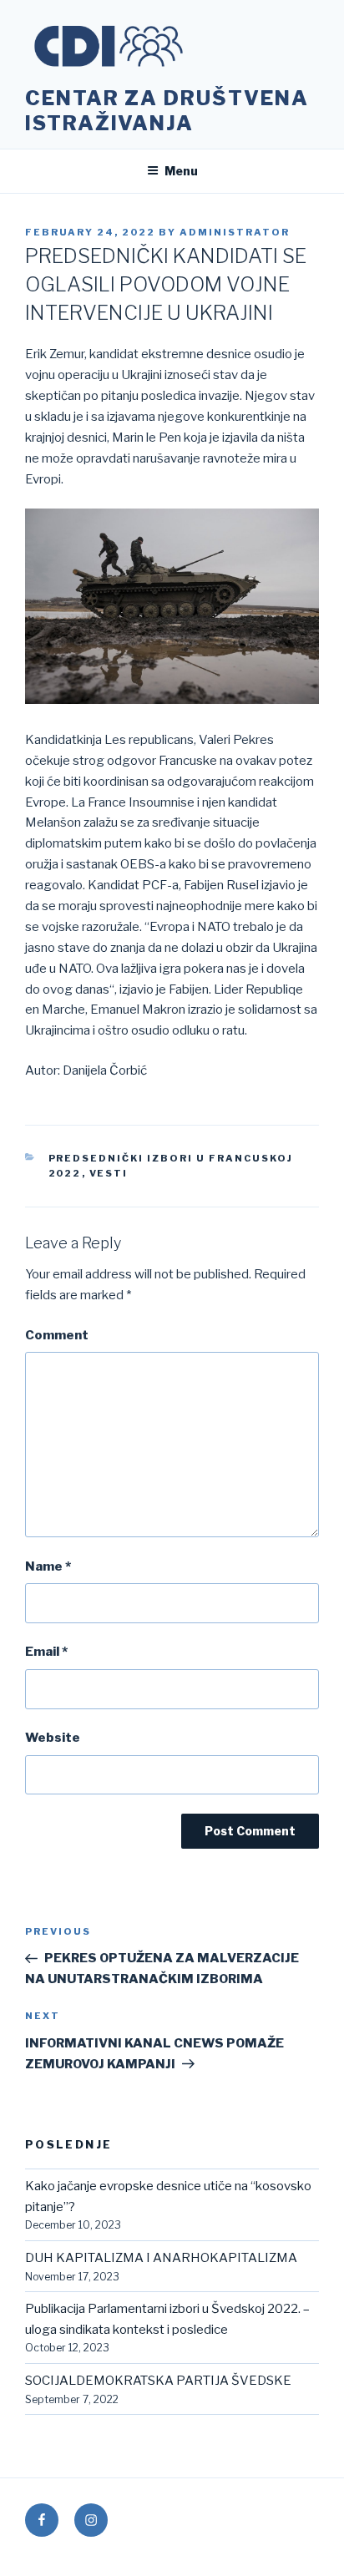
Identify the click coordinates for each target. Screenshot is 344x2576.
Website (53, 1738)
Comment (57, 1335)
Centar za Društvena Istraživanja (167, 111)
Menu (181, 171)
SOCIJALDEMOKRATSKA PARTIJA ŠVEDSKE (158, 2381)
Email (46, 1652)
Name (48, 1566)
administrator (235, 232)
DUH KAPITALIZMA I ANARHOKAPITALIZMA (161, 2258)
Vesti (109, 1173)
